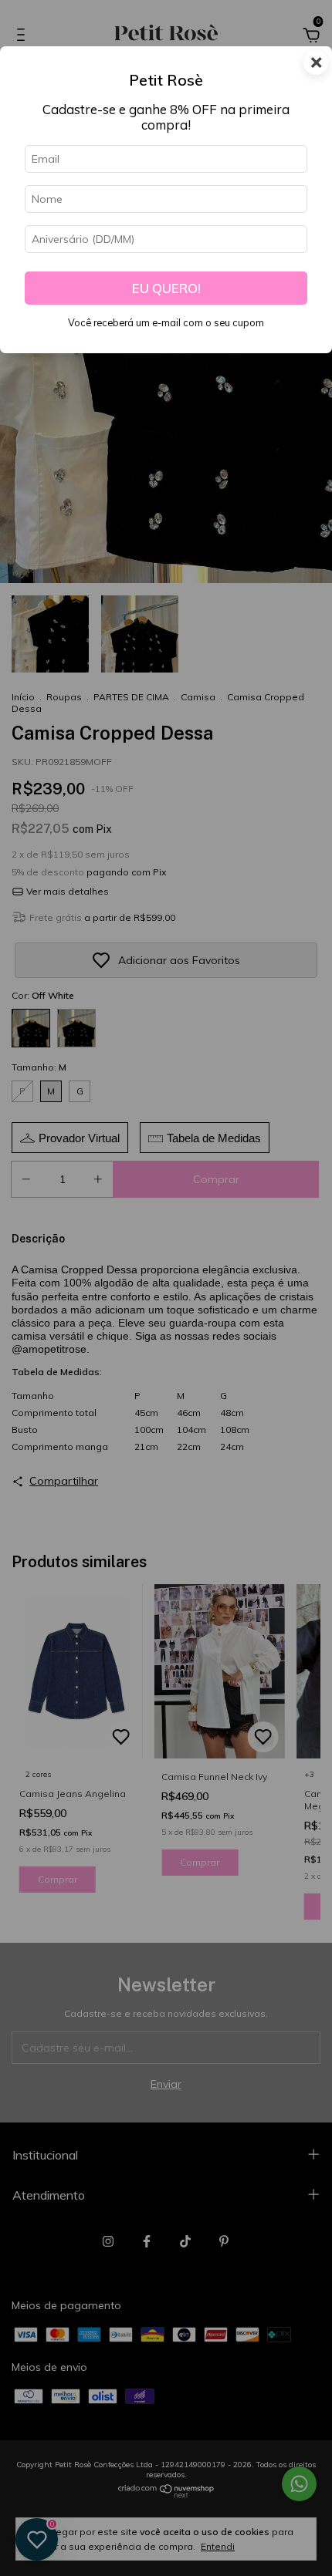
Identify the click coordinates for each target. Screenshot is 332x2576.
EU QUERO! (166, 288)
